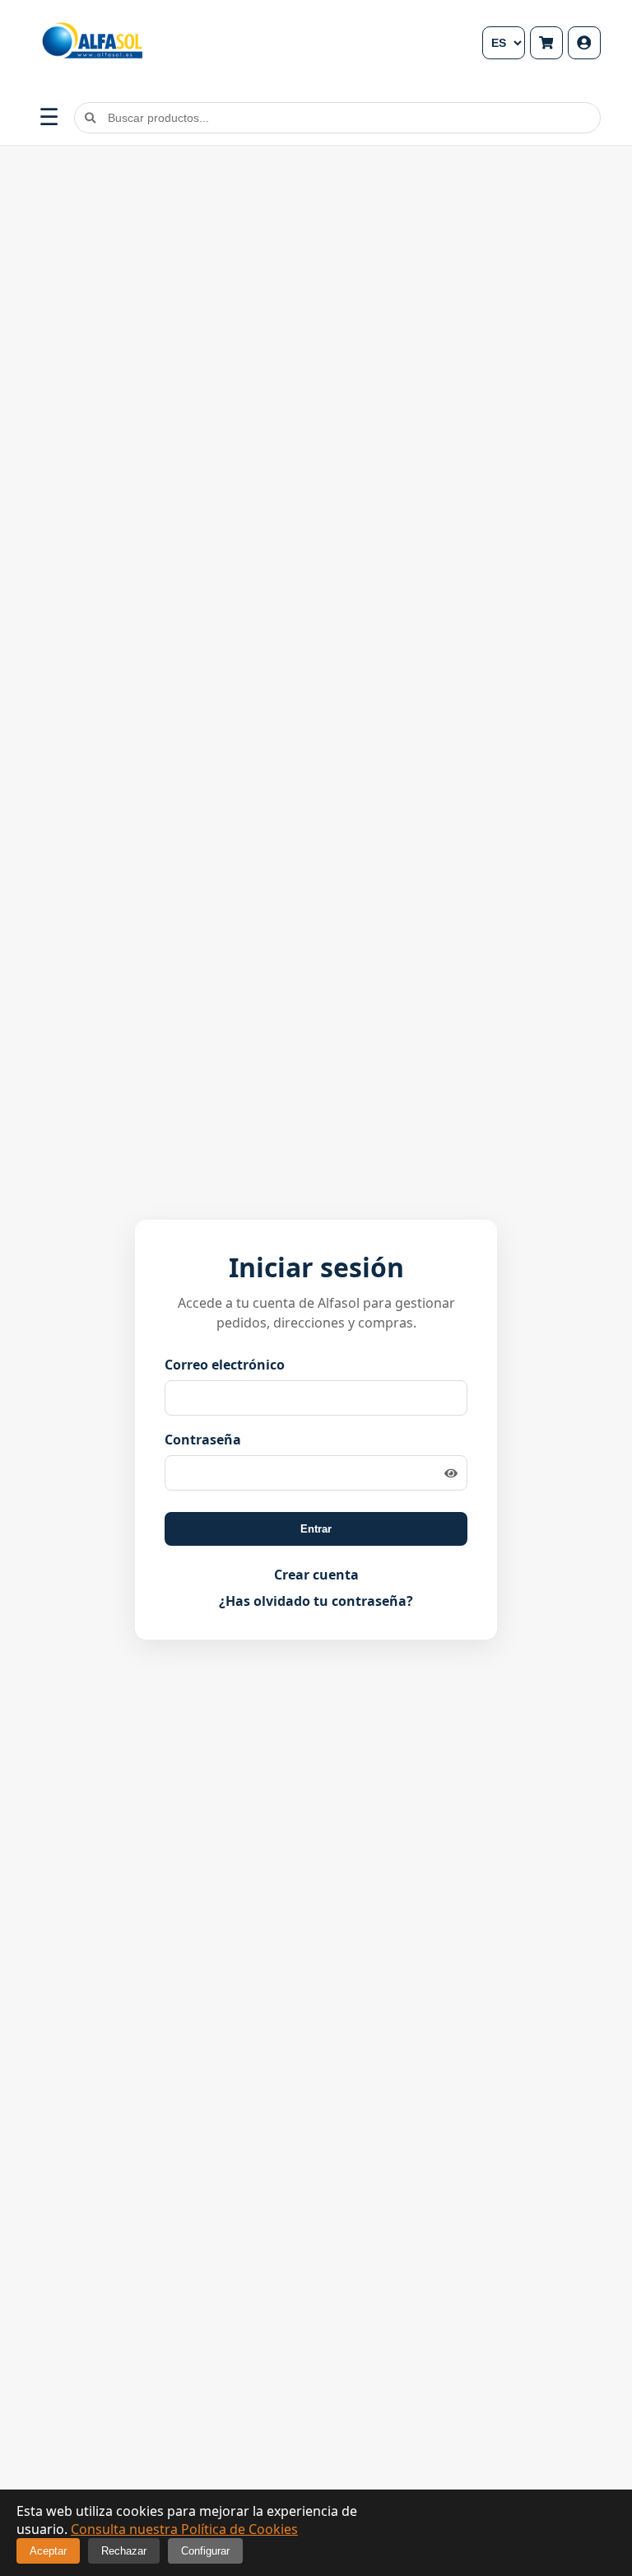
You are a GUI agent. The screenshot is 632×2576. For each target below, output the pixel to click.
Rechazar (124, 2551)
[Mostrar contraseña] (451, 1473)
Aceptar (48, 2551)
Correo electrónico (225, 1365)
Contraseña (203, 1440)
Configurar (205, 2551)
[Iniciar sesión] (584, 43)
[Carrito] (546, 43)
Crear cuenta (316, 1575)
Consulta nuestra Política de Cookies (184, 2529)
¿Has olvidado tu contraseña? (316, 1601)
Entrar (316, 1529)
